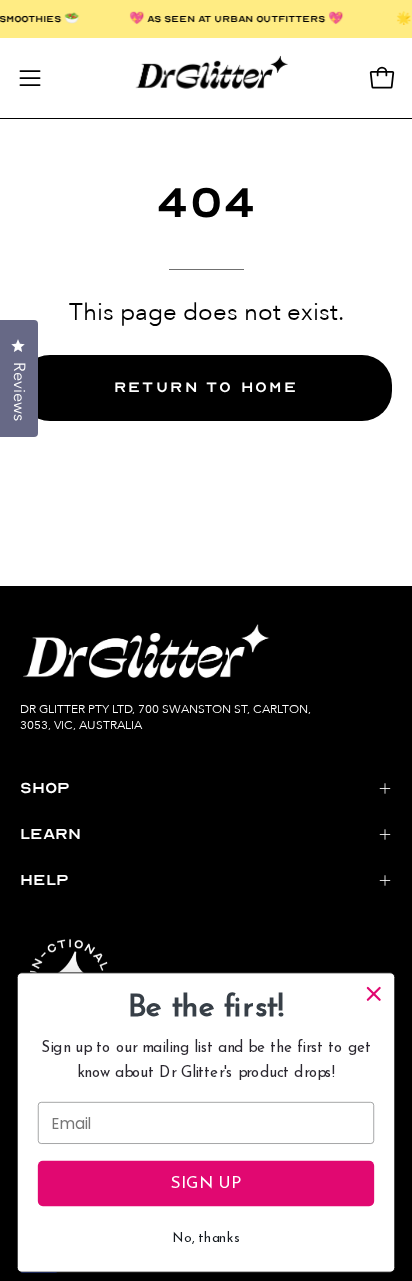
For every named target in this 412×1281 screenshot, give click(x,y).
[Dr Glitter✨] (206, 78)
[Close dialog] (373, 993)
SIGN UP (206, 1183)
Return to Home (206, 387)
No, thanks (205, 1238)
